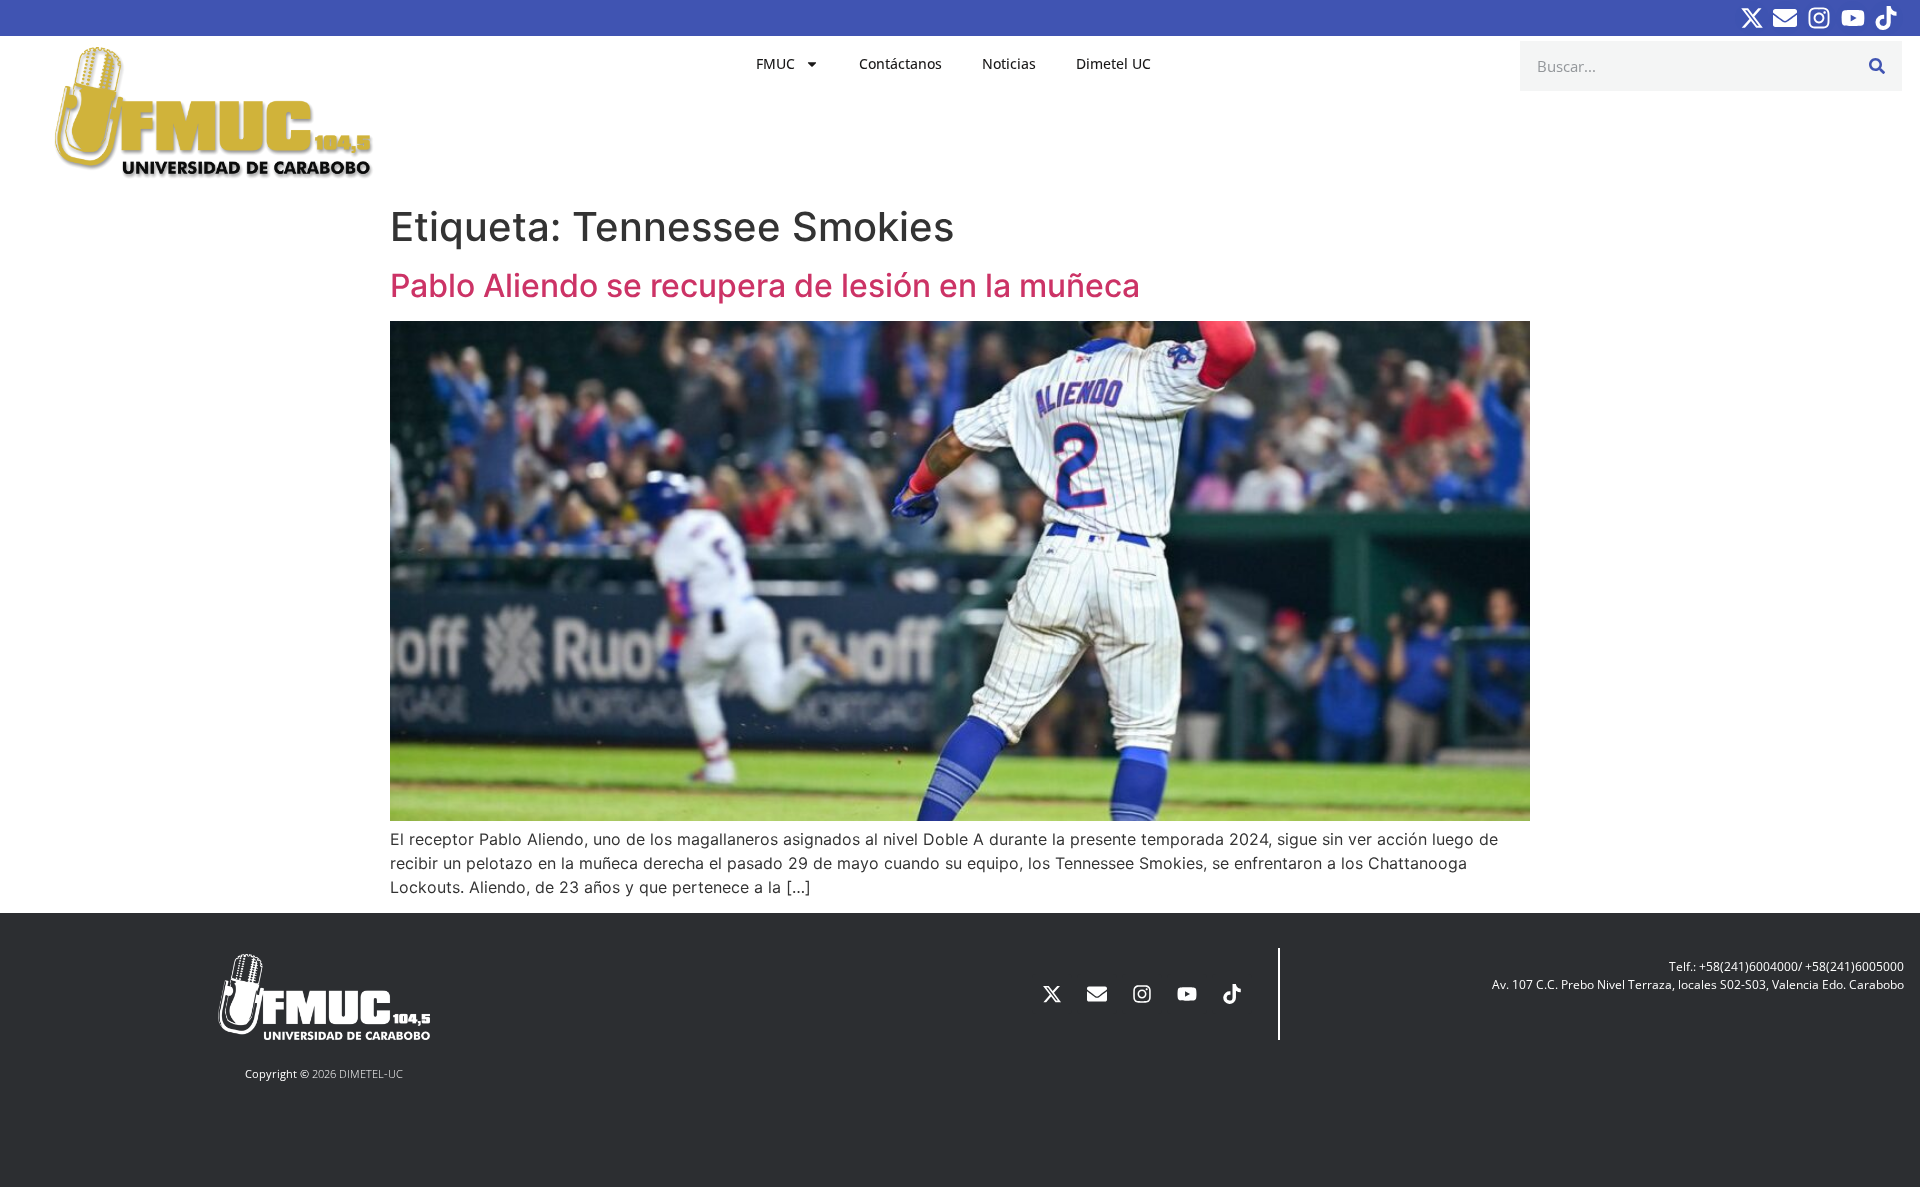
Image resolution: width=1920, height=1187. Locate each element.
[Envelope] (1786, 18)
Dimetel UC (1113, 63)
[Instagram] (1819, 18)
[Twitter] (1752, 18)
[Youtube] (1853, 18)
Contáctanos (900, 63)
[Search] (1877, 66)
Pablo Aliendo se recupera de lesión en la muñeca (765, 285)
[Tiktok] (1886, 18)
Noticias (1009, 63)
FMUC (775, 63)
